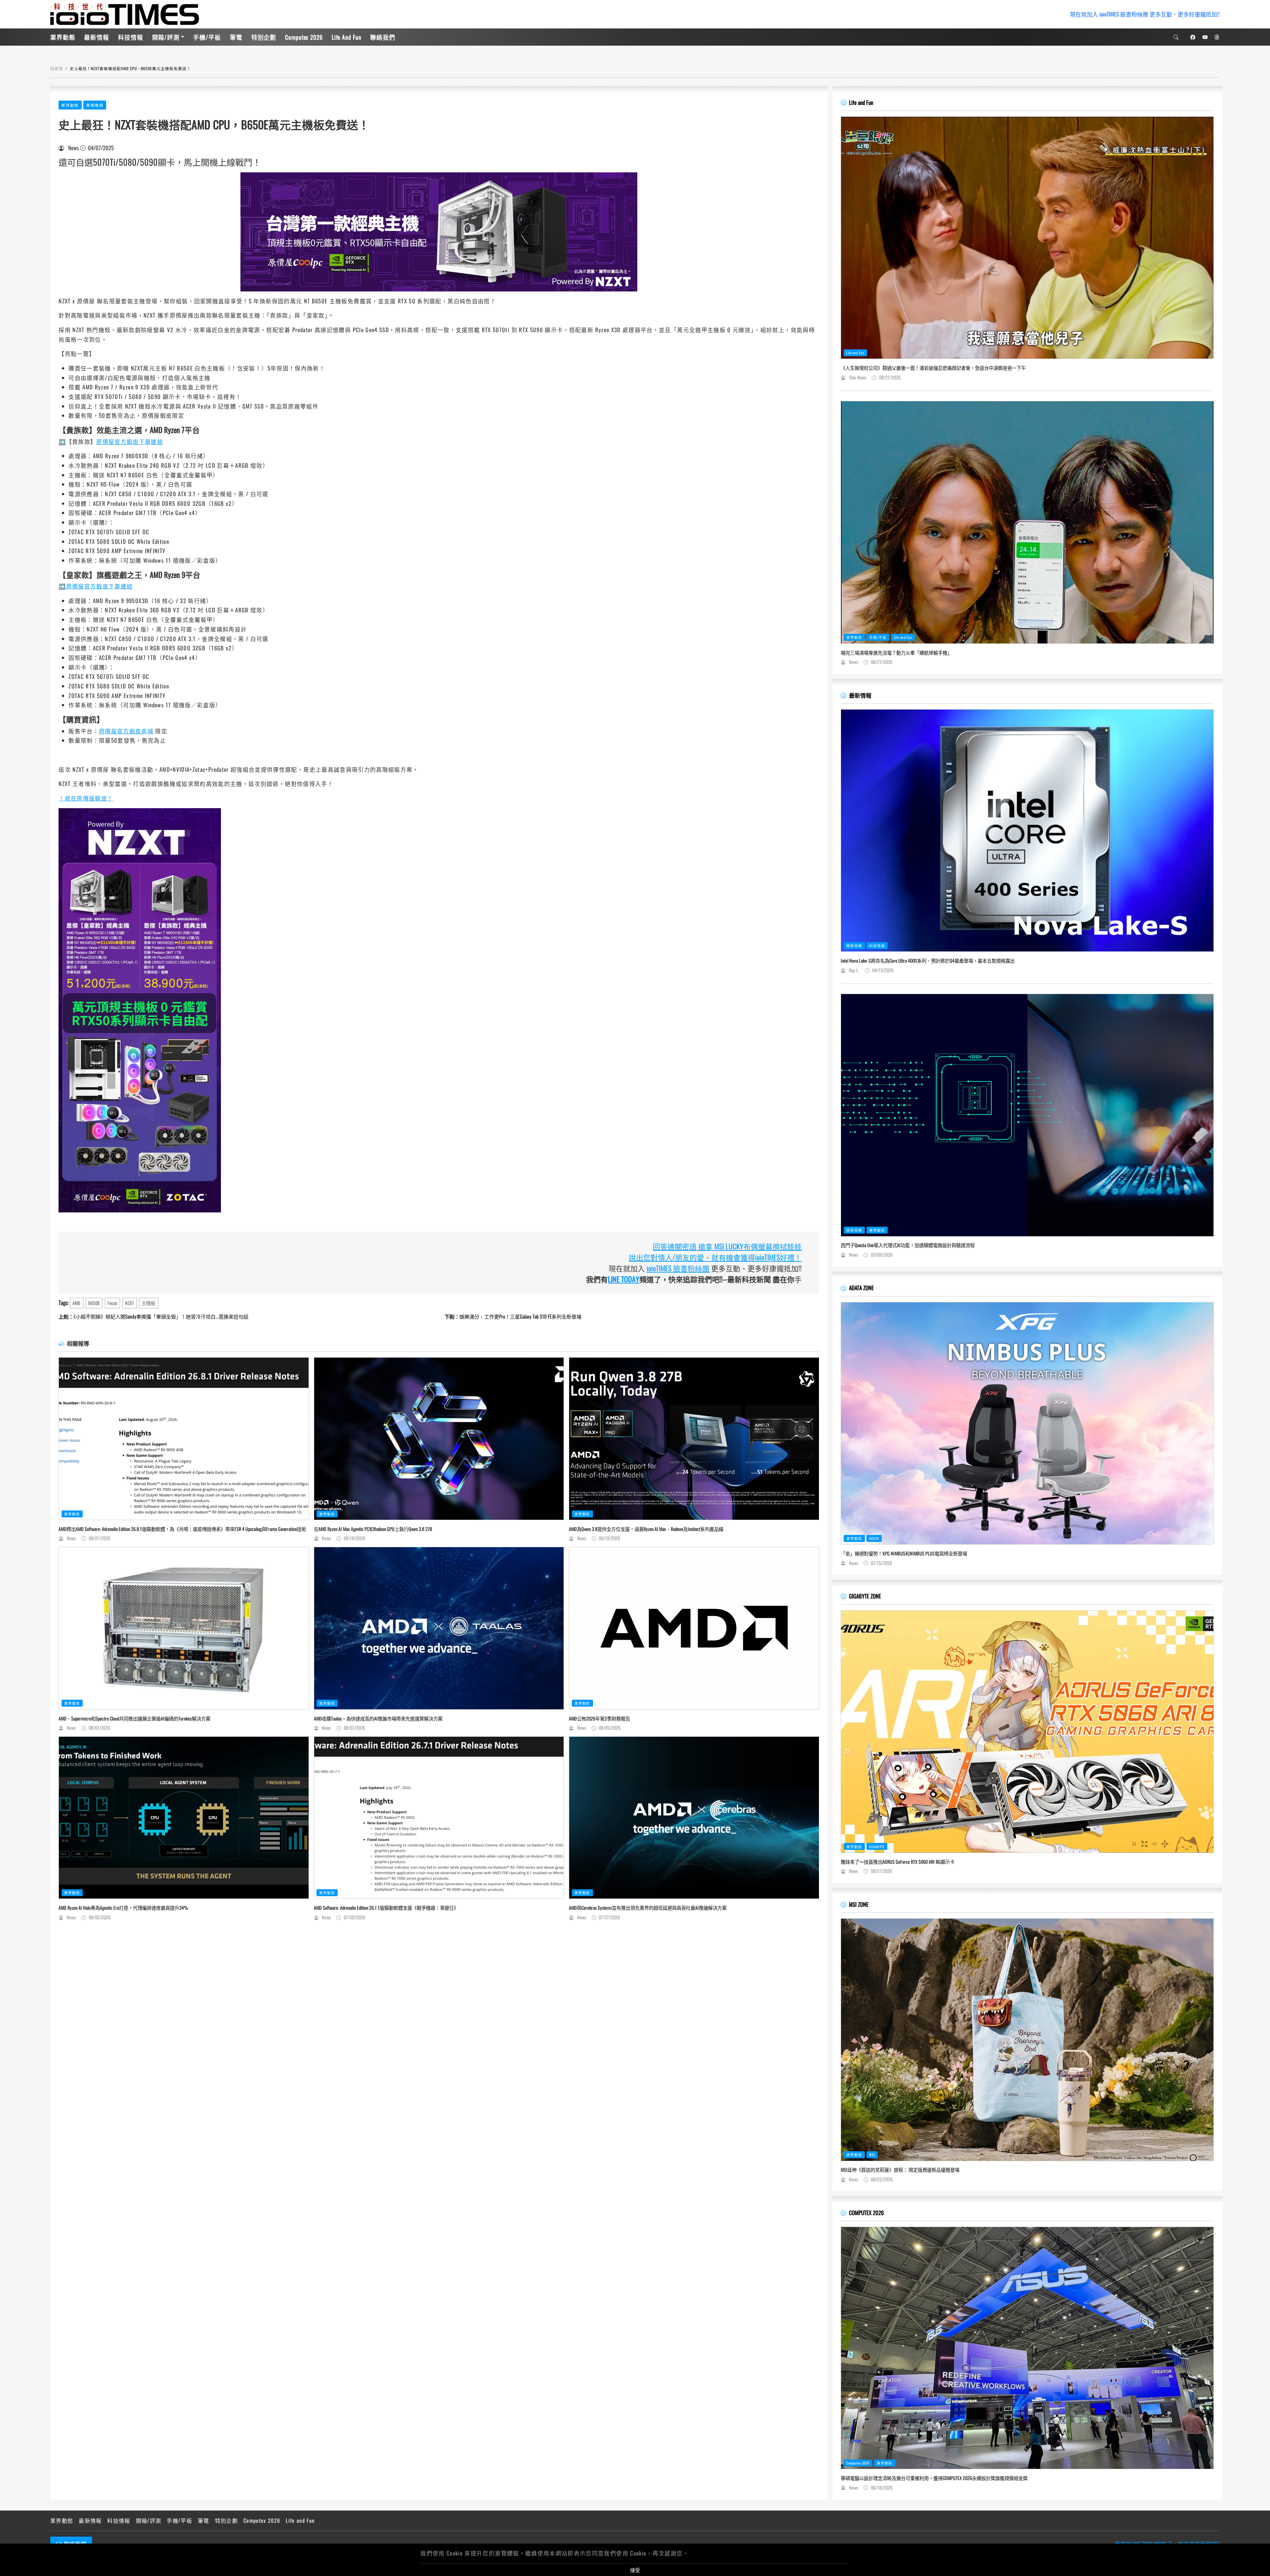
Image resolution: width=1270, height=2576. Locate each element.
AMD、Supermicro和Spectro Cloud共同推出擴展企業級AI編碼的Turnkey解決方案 (134, 1719)
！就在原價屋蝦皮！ (86, 798)
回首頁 (57, 68)
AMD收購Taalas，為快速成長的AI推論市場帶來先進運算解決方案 (378, 1719)
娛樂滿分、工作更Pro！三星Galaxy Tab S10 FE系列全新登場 (513, 1316)
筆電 (236, 37)
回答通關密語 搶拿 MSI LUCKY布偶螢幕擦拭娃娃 (727, 1246)
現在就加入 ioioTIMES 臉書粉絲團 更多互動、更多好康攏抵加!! (1145, 14)
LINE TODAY (624, 1279)
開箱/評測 (166, 37)
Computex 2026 (304, 37)
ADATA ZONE (861, 1288)
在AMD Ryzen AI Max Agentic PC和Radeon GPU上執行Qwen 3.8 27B (373, 1529)
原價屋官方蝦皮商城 (126, 731)
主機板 (148, 1303)
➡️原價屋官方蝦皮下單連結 (96, 586)
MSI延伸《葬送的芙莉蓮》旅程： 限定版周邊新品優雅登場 (900, 2170)
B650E (94, 1303)
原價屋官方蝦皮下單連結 (130, 441)
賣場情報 (95, 105)
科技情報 (131, 37)
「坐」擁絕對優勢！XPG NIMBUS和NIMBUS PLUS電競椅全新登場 (904, 1553)
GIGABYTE (877, 1847)
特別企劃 (264, 37)
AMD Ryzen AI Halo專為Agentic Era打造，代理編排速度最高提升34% (123, 1908)
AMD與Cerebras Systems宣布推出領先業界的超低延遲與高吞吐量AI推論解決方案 (648, 1908)
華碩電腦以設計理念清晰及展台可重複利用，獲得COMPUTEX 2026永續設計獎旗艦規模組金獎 (934, 2478)
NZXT (129, 1303)
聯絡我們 (383, 37)
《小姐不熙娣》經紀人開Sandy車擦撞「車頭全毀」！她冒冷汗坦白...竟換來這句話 (153, 1316)
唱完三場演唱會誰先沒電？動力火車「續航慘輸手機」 (896, 653)
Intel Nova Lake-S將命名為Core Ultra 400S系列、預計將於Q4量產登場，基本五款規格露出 (928, 961)
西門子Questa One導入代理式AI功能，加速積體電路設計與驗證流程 (908, 1245)
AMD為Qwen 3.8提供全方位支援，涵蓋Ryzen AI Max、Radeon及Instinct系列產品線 (646, 1529)
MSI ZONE (859, 1904)
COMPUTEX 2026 (866, 2213)
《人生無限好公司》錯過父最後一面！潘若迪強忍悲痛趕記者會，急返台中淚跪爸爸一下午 (933, 368)
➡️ (62, 441)
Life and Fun (347, 37)
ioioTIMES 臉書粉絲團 (678, 1268)
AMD (76, 1303)
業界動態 (63, 37)
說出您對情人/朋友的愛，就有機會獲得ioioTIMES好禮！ (715, 1257)
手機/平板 (207, 37)
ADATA (874, 1538)
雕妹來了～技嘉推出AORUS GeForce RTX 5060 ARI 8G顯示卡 (898, 1862)
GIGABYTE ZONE (865, 1596)
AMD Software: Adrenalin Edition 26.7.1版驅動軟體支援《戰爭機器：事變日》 (386, 1908)
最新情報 (97, 37)
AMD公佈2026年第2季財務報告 (599, 1719)
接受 (635, 2570)
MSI (872, 2155)
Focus (112, 1303)
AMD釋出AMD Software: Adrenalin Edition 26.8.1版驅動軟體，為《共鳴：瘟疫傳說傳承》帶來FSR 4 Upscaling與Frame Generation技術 (182, 1529)
